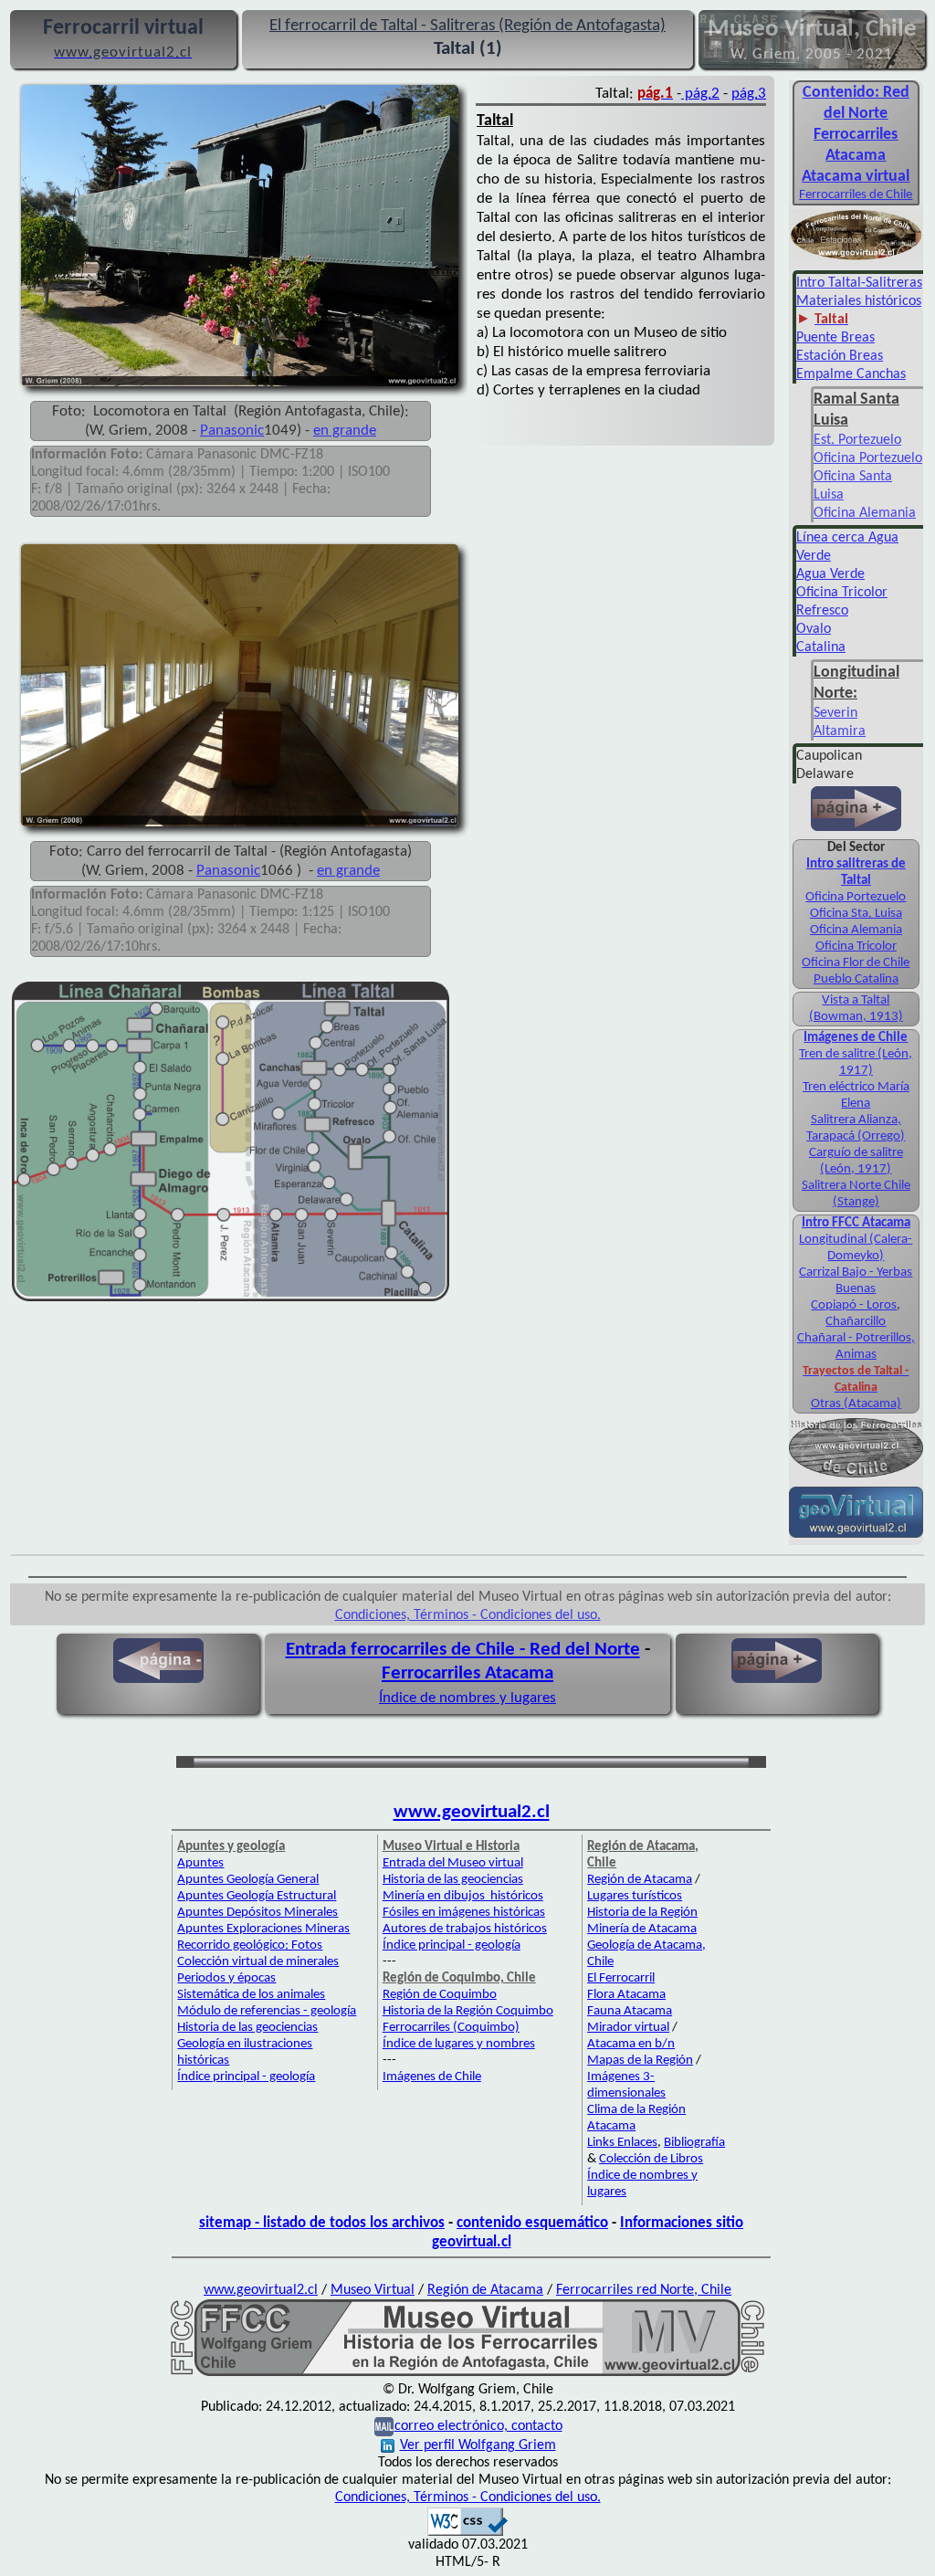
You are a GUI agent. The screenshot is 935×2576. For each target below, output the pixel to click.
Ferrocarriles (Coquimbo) (451, 2028)
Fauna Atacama (630, 2011)
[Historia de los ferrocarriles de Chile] (856, 1476)
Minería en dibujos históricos (463, 1896)
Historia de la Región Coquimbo (468, 2011)
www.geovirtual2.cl (472, 1812)
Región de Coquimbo (440, 1995)
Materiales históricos (859, 301)
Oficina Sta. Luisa (856, 914)
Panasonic (232, 431)
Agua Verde (830, 574)
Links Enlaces (622, 2143)
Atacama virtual (856, 177)
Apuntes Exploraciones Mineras (263, 1929)
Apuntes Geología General (248, 1880)
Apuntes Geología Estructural (257, 1896)
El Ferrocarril (621, 1978)
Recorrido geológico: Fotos (250, 1945)
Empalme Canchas (851, 374)
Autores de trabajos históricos (465, 1929)
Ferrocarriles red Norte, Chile (644, 2290)
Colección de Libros (651, 2159)
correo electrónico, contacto (478, 2426)
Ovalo (814, 629)
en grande (345, 431)
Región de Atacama (640, 1880)
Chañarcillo (856, 1322)
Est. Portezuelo (857, 440)
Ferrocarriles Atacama (467, 1673)
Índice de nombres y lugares (467, 1698)
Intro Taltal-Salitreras (859, 283)
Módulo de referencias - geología (267, 2011)
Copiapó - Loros (854, 1305)
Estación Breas (840, 356)
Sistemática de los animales (251, 1995)
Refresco (822, 611)
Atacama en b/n (631, 2044)
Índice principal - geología (246, 2077)
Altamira (840, 731)
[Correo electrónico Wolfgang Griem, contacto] (384, 2426)
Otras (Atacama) (856, 1404)
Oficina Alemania (865, 513)
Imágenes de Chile (432, 2077)
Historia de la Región (642, 1913)
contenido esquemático (532, 2223)
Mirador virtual (628, 2028)
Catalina (821, 647)
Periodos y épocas (226, 1978)
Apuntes (200, 1863)
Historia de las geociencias (247, 2028)
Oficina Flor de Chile (856, 963)
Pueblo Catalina (856, 979)
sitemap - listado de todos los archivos (322, 2223)
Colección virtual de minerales (258, 1962)
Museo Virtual (373, 2290)
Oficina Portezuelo (868, 458)
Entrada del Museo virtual (453, 1863)
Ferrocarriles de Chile (856, 195)
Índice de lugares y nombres (459, 2044)
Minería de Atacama (642, 1929)
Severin (835, 713)
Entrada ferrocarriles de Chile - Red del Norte (463, 1650)
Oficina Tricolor (842, 593)
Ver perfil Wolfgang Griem (478, 2445)
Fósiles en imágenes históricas (464, 1913)
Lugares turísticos (635, 1896)
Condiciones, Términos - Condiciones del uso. (468, 1615)
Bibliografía (694, 2143)
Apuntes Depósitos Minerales (257, 1913)
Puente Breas (835, 338)
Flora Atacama (626, 1995)
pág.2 (700, 94)
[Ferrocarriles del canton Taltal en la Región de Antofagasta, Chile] (467, 2372)
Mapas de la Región (640, 2061)
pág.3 (749, 94)
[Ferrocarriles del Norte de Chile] (856, 258)
